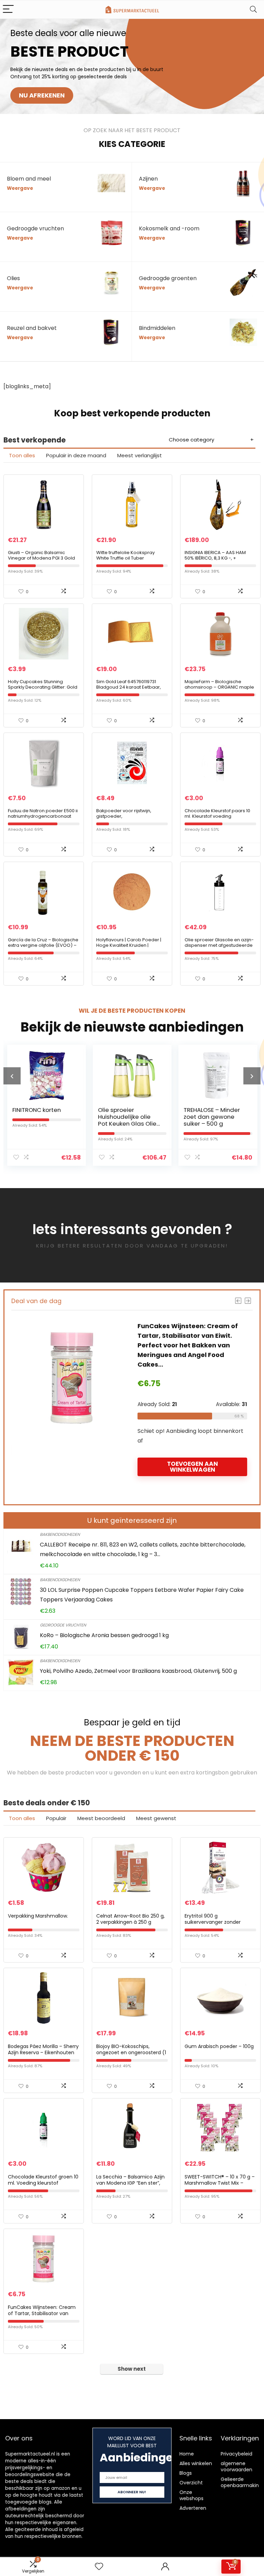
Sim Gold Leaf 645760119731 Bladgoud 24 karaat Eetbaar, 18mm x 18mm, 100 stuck (129, 687)
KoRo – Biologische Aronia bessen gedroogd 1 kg (104, 1635)
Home (187, 2454)
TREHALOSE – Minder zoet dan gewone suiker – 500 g (204, 1117)
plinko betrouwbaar (182, 2390)
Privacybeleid (236, 2454)
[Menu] (8, 9)
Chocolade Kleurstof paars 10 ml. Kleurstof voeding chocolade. (217, 816)
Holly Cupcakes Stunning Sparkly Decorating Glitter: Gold (43, 684)
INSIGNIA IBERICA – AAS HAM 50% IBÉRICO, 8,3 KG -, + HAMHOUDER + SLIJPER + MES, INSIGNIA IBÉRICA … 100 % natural (219, 561)
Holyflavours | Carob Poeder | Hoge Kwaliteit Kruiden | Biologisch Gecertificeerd (129, 945)
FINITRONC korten (28, 1110)
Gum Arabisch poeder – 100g (219, 2046)
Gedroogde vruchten (63, 1625)
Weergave (20, 188)
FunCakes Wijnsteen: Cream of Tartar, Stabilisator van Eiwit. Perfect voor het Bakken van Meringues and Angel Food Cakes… (170, 1345)
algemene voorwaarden (236, 2466)
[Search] (253, 9)
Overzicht (191, 2483)
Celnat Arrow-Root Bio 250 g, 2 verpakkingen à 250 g (130, 1919)
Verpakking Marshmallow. (38, 1916)
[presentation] (12, 1076)
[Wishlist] (99, 2567)
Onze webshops (191, 2495)
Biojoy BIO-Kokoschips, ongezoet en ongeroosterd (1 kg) (131, 2052)
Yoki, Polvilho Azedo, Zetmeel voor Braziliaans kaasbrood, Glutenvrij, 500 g (138, 1671)
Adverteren (193, 2508)
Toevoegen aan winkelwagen (175, 1467)
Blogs (186, 2473)
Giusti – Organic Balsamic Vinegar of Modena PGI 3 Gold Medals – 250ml (41, 558)
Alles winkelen (196, 2463)
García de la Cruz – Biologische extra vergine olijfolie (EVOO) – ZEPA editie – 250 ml (43, 945)
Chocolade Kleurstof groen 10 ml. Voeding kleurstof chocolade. (43, 2183)
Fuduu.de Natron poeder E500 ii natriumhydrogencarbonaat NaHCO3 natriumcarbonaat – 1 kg (43, 819)
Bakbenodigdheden (60, 1534)
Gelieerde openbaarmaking (241, 2482)
